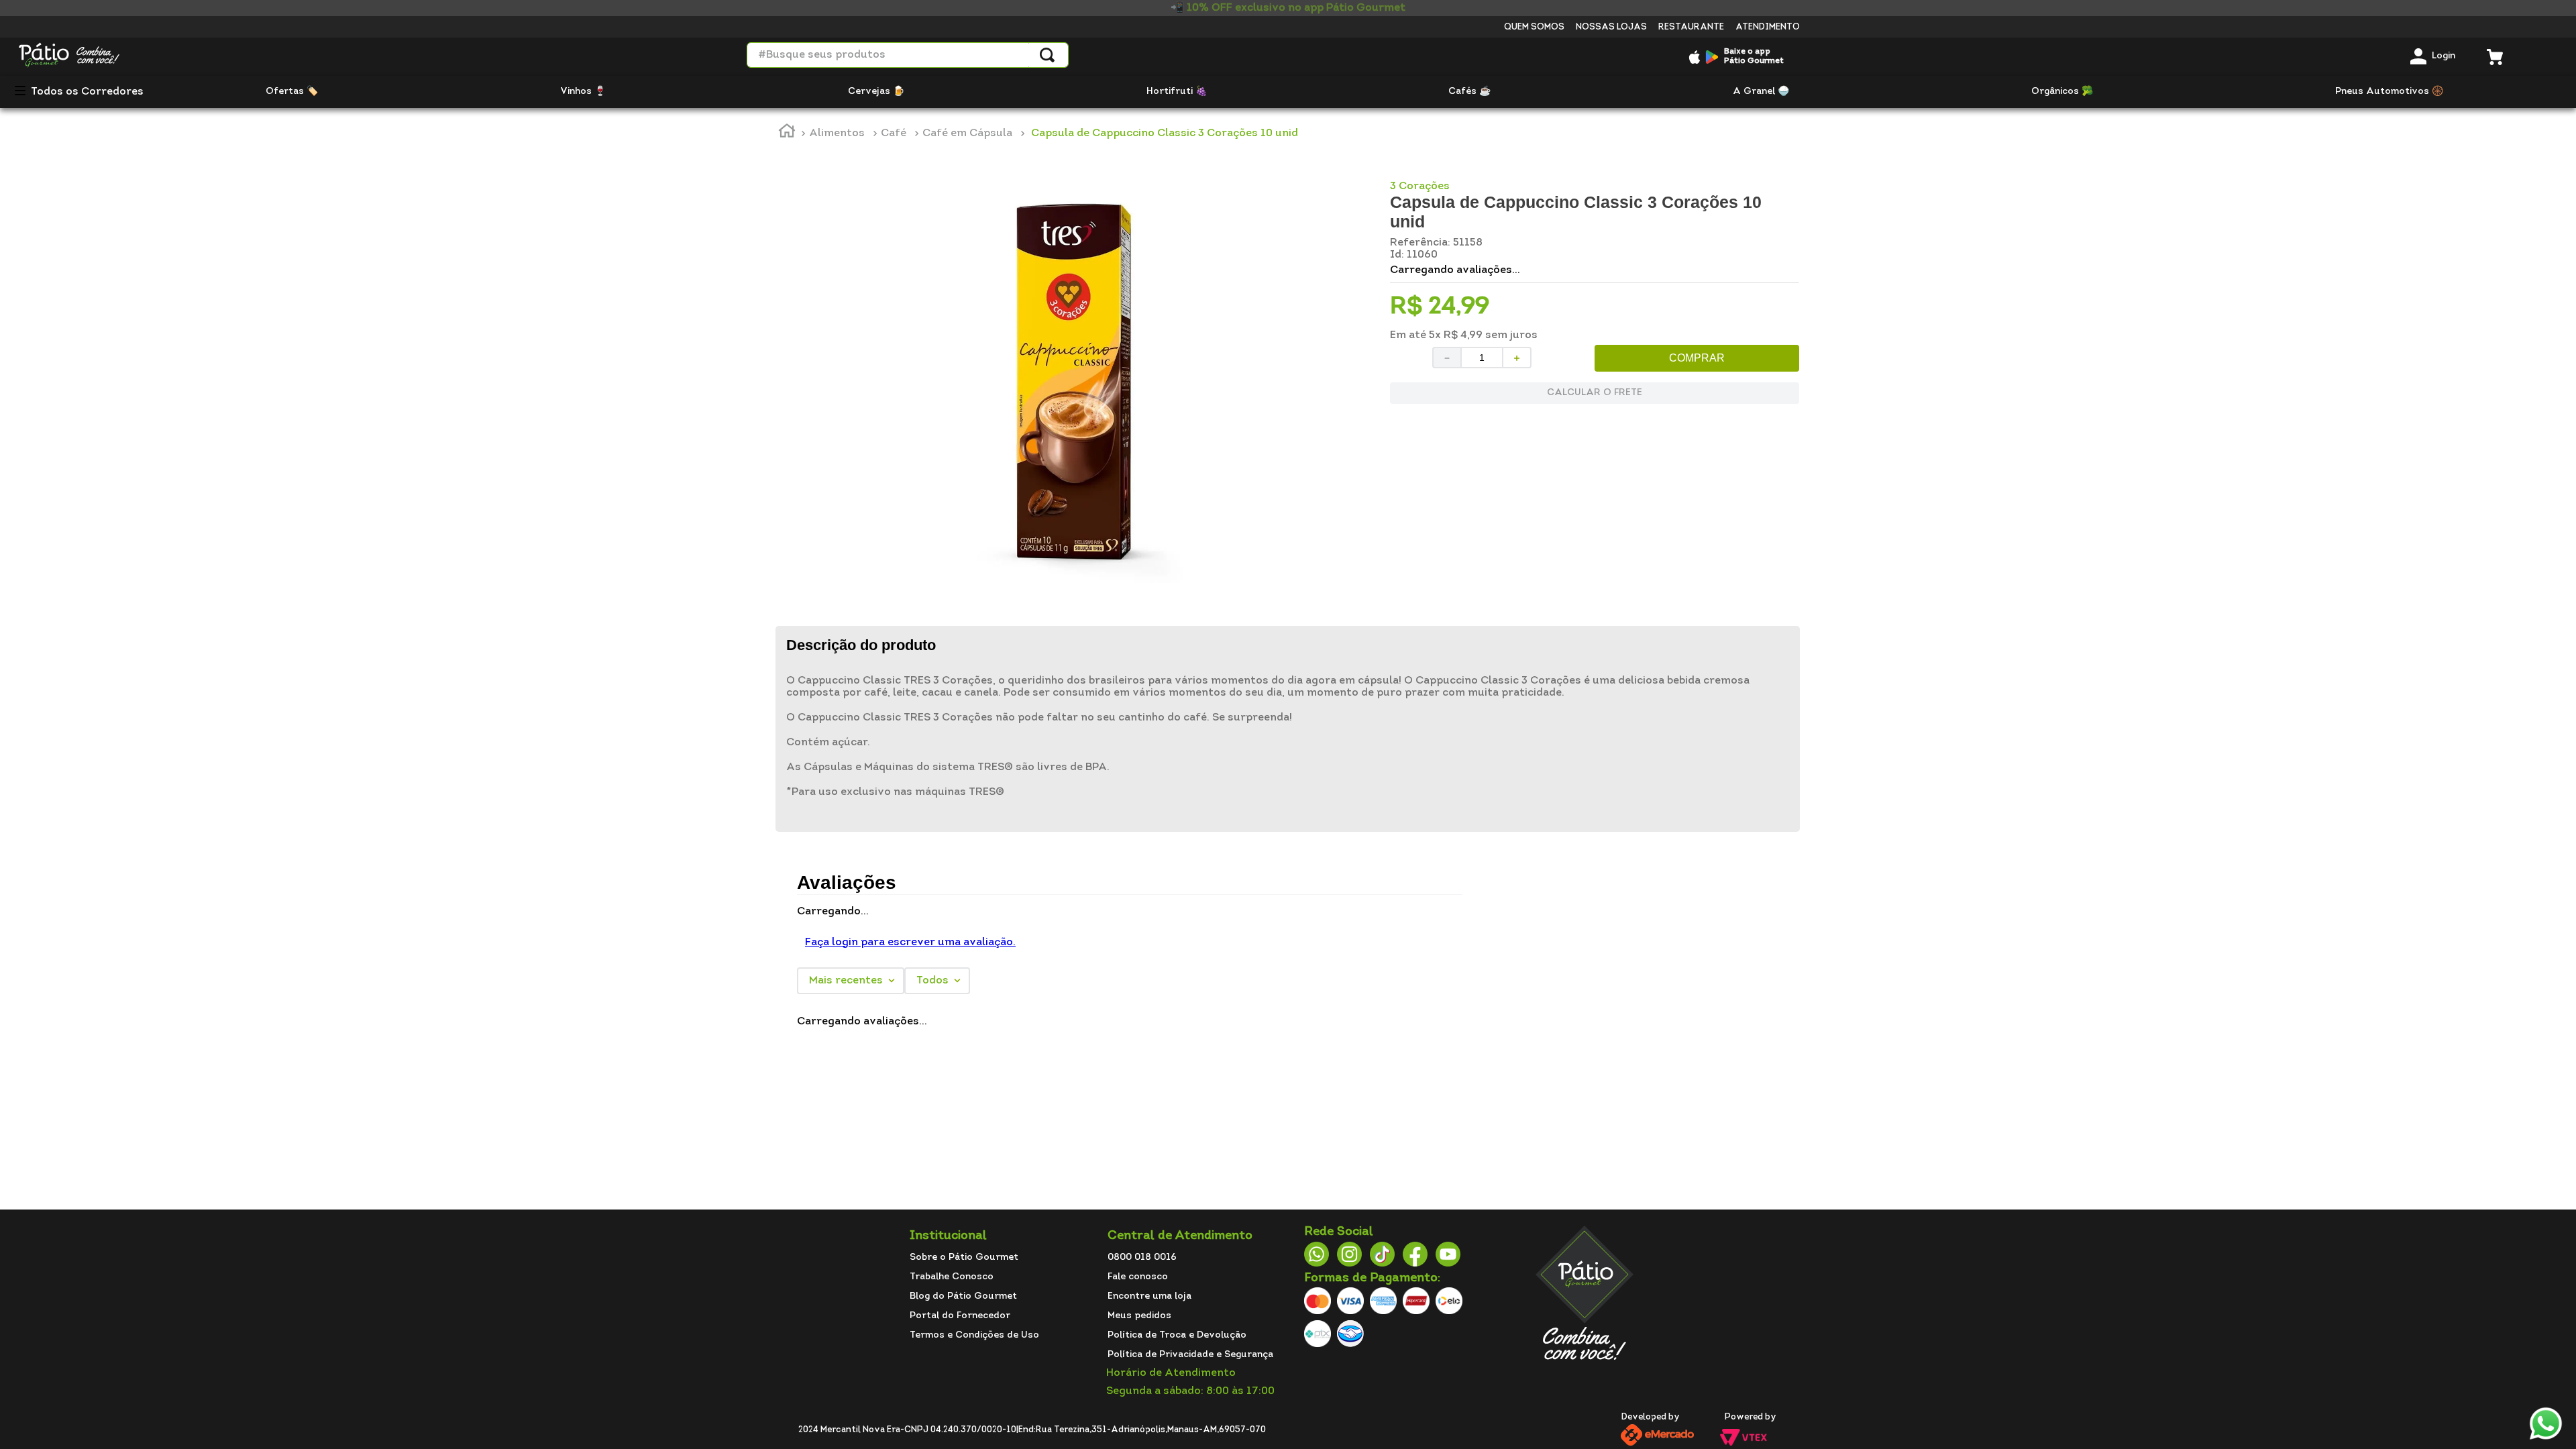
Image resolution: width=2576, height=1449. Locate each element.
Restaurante (1691, 27)
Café (894, 133)
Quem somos (1534, 27)
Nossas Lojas (1611, 27)
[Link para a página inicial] (787, 133)
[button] (25, 92)
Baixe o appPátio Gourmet (1754, 56)
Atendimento (1768, 27)
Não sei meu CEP (1428, 446)
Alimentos (837, 133)
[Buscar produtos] (1047, 55)
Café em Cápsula (967, 133)
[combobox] (908, 55)
